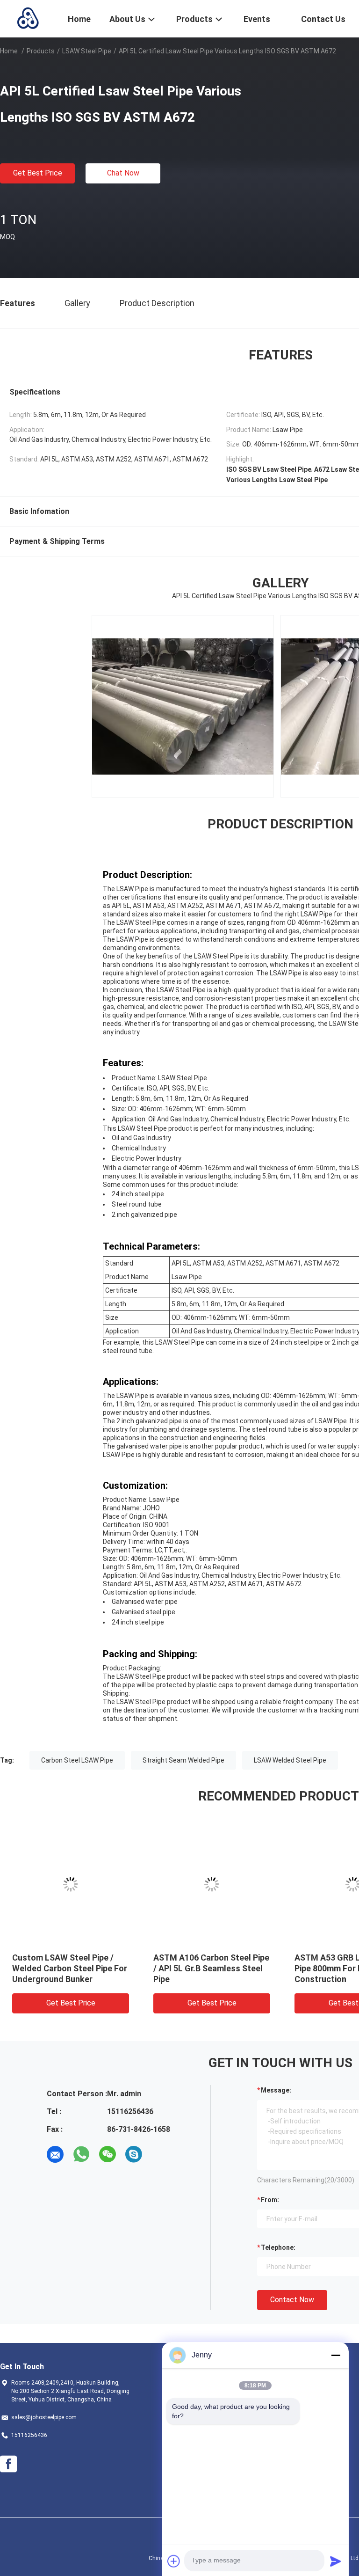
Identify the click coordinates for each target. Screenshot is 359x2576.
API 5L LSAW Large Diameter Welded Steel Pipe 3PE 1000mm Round (213, 1968)
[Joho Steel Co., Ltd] (28, 18)
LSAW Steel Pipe (87, 51)
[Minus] (336, 2355)
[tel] (160, 2154)
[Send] (336, 2561)
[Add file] (174, 2561)
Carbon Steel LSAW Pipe (77, 1760)
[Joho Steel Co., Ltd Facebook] (8, 2464)
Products (41, 51)
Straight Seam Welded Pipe (183, 1760)
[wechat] (108, 2154)
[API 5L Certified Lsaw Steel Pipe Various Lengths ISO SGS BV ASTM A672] (75, 1884)
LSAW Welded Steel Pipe (290, 1760)
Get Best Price (38, 173)
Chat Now (123, 173)
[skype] (134, 2154)
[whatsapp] (81, 2154)
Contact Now (292, 2300)
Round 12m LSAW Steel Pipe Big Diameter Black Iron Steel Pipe (72, 1968)
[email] (55, 2154)
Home (9, 51)
